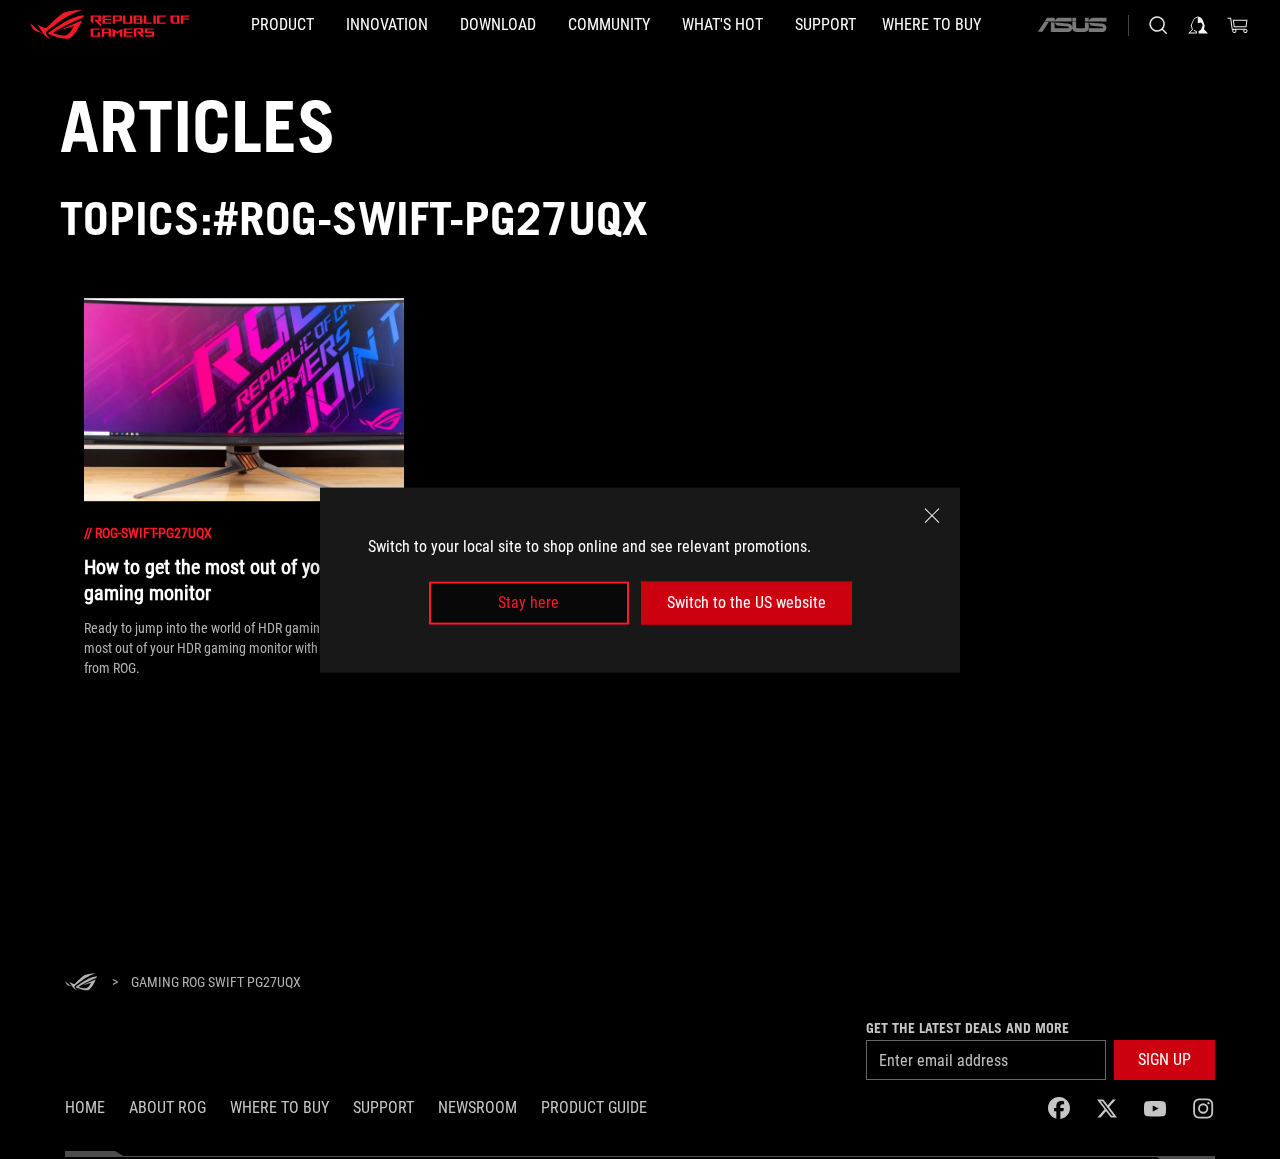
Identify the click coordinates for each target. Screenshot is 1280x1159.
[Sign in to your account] (1198, 25)
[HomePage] (81, 983)
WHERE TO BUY (279, 1107)
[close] (932, 515)
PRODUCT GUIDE (594, 1107)
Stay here (528, 602)
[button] (1164, 1060)
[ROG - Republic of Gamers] (110, 25)
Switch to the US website (746, 602)
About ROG (167, 1107)
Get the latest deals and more (967, 1028)
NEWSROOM (477, 1107)
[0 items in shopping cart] (1238, 25)
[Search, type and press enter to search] (1158, 25)
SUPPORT (383, 1107)
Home (85, 1107)
